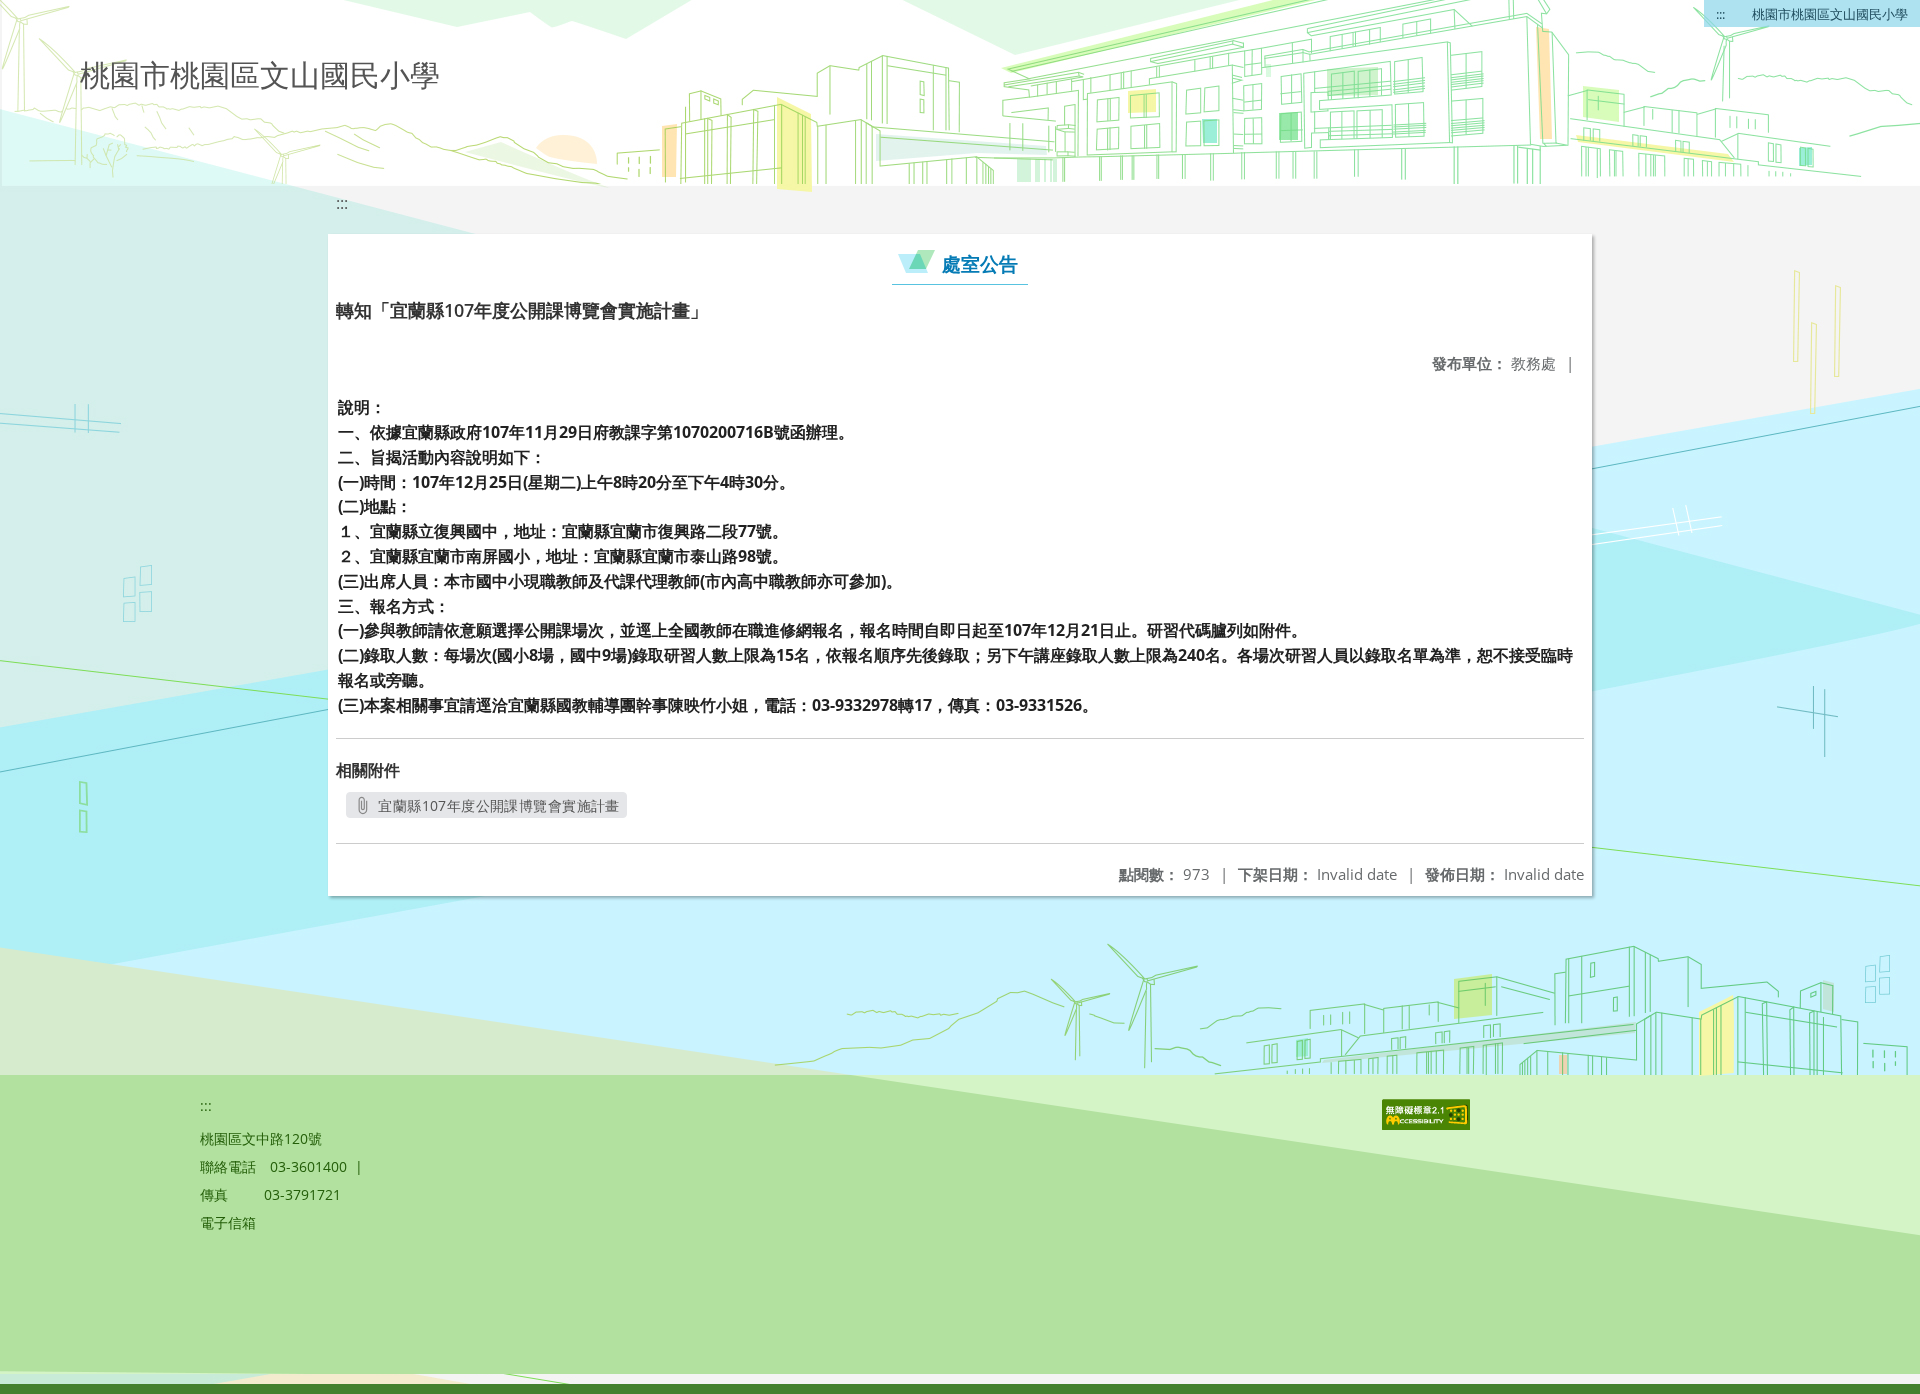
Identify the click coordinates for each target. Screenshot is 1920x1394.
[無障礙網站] (1428, 1124)
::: (1720, 14)
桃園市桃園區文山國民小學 (1830, 14)
